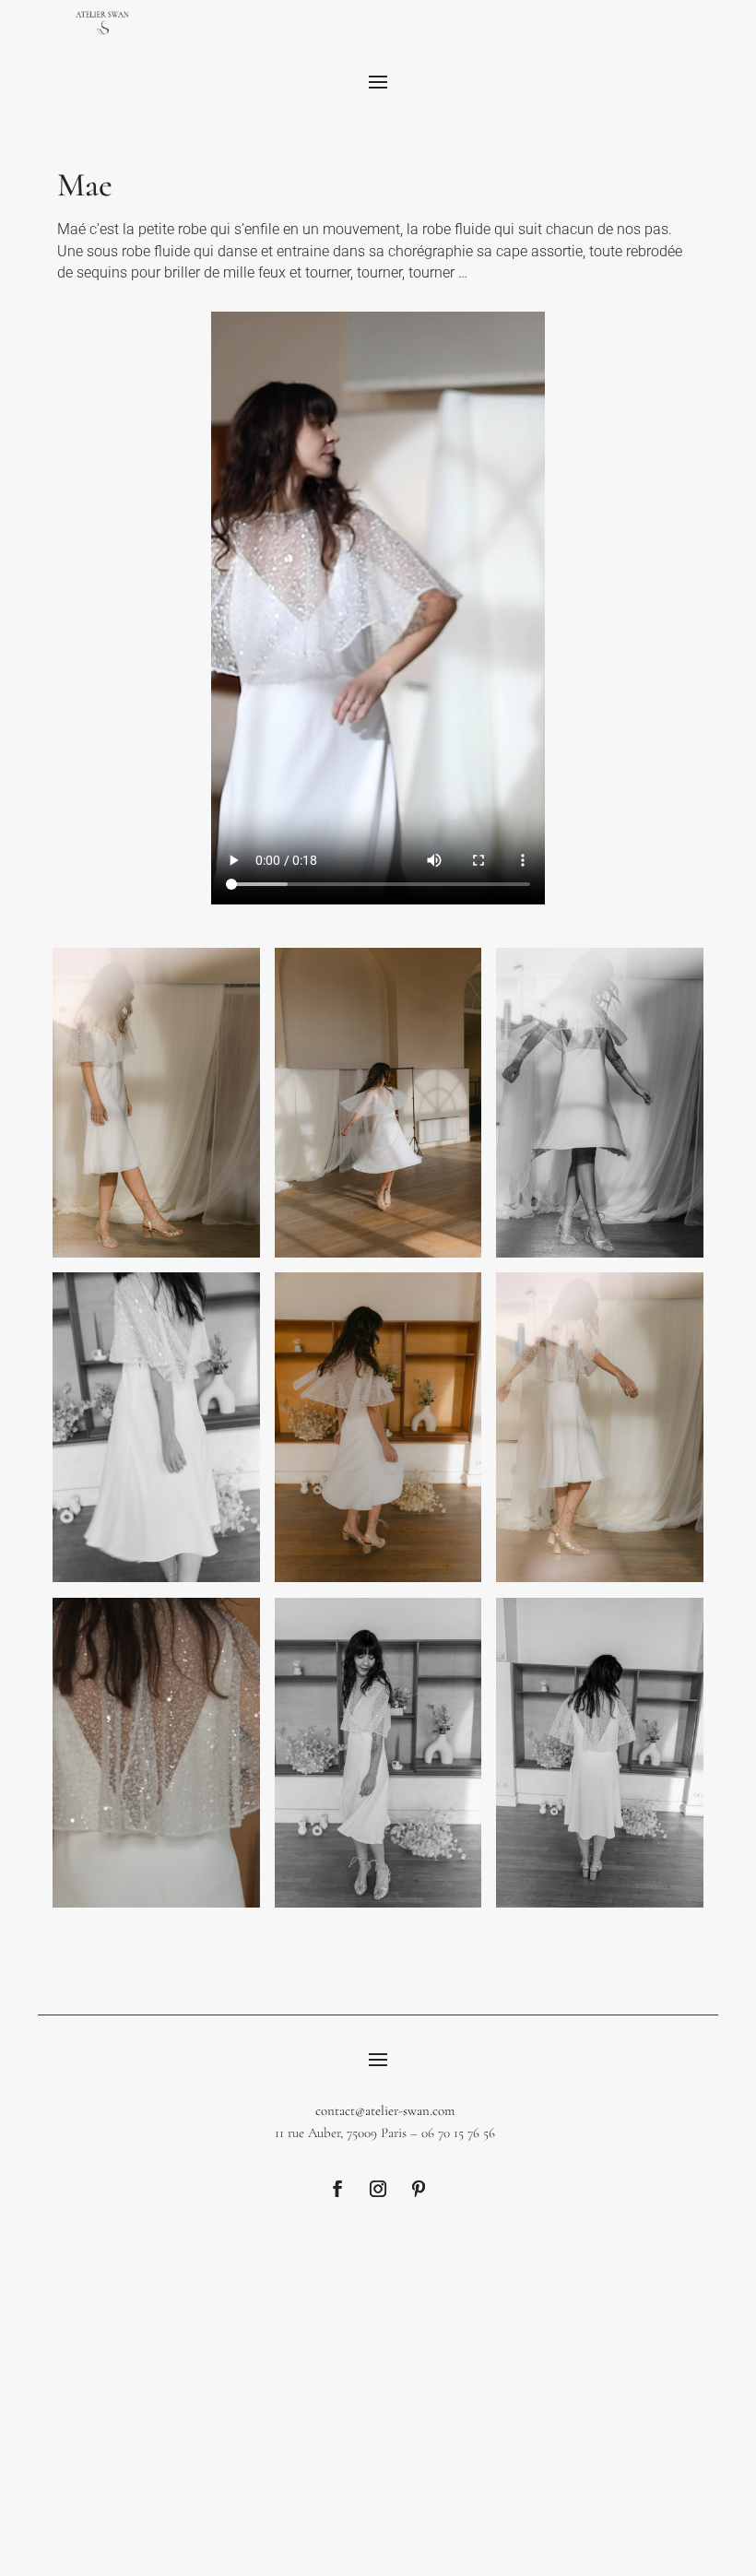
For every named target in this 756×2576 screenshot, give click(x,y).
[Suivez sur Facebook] (337, 2189)
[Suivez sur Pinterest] (419, 2189)
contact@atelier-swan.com (385, 2110)
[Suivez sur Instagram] (378, 2189)
